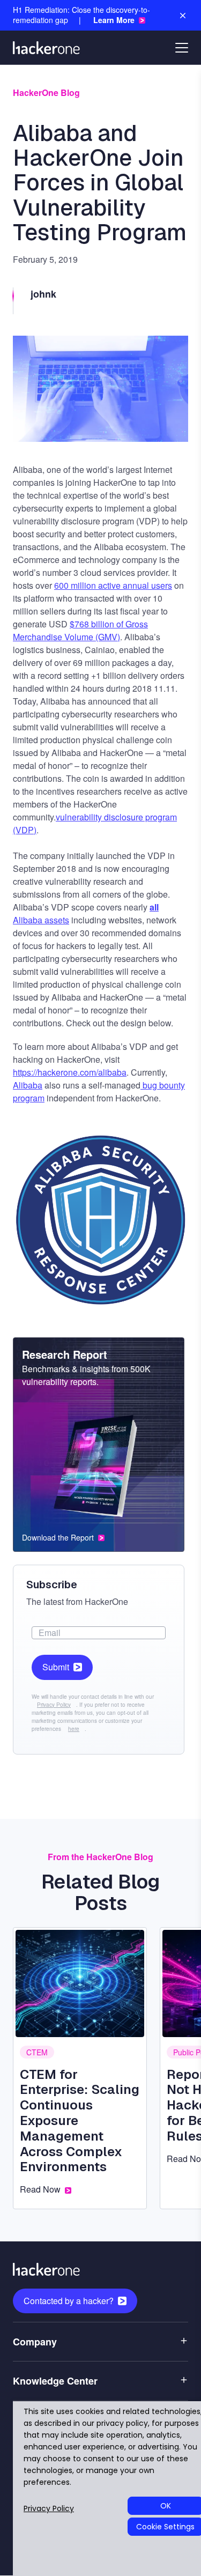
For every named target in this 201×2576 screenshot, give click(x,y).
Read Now (40, 2189)
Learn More (114, 20)
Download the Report (58, 1538)
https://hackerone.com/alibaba (70, 1072)
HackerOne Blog (46, 92)
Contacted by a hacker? (69, 2301)
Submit (56, 1667)
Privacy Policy (54, 1705)
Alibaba (28, 1085)
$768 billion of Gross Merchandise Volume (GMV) (80, 630)
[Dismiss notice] (183, 16)
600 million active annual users (113, 585)
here (74, 1729)
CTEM (37, 2052)
